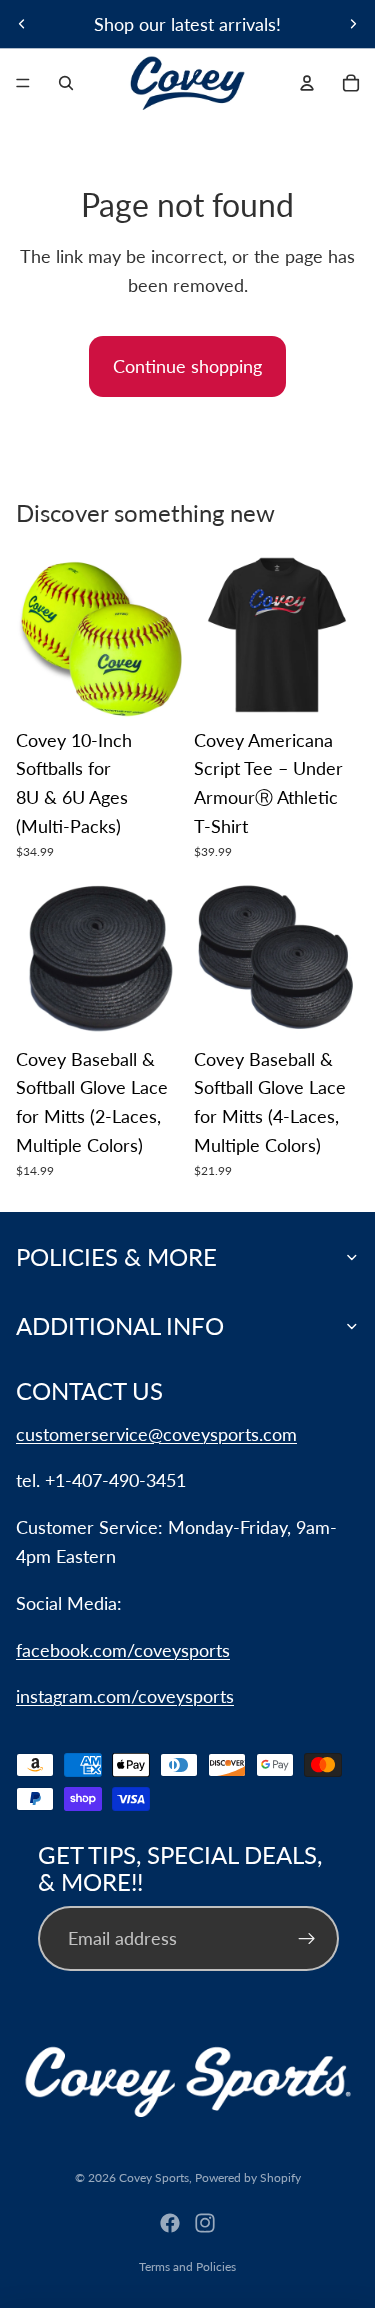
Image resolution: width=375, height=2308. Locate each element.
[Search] (66, 83)
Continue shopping (187, 366)
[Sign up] (306, 1938)
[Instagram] (205, 2223)
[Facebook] (170, 2223)
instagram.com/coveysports (125, 1696)
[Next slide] (353, 24)
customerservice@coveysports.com (156, 1434)
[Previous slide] (22, 24)
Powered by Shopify (248, 2177)
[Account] (307, 83)
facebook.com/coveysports (123, 1650)
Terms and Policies (187, 2266)
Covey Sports (154, 2177)
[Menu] (23, 83)
